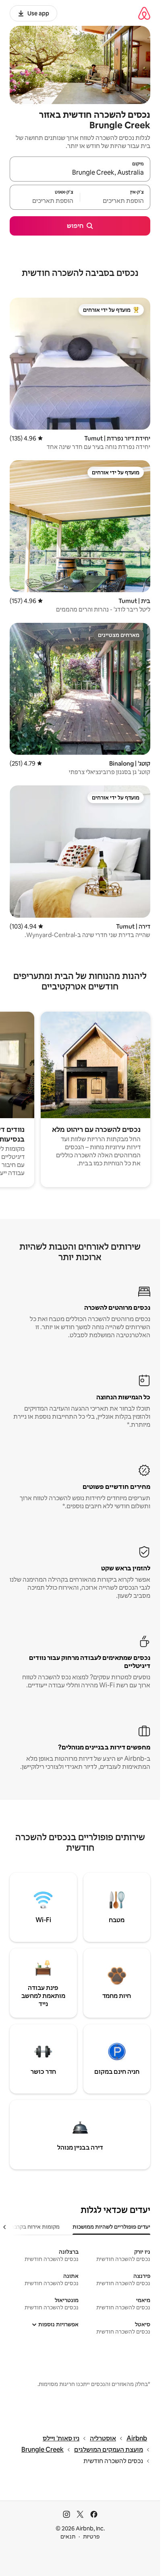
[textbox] (115, 201)
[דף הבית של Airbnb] (144, 13)
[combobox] (80, 173)
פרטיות (91, 2536)
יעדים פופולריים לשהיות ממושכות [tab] (111, 2227)
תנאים (68, 2536)
